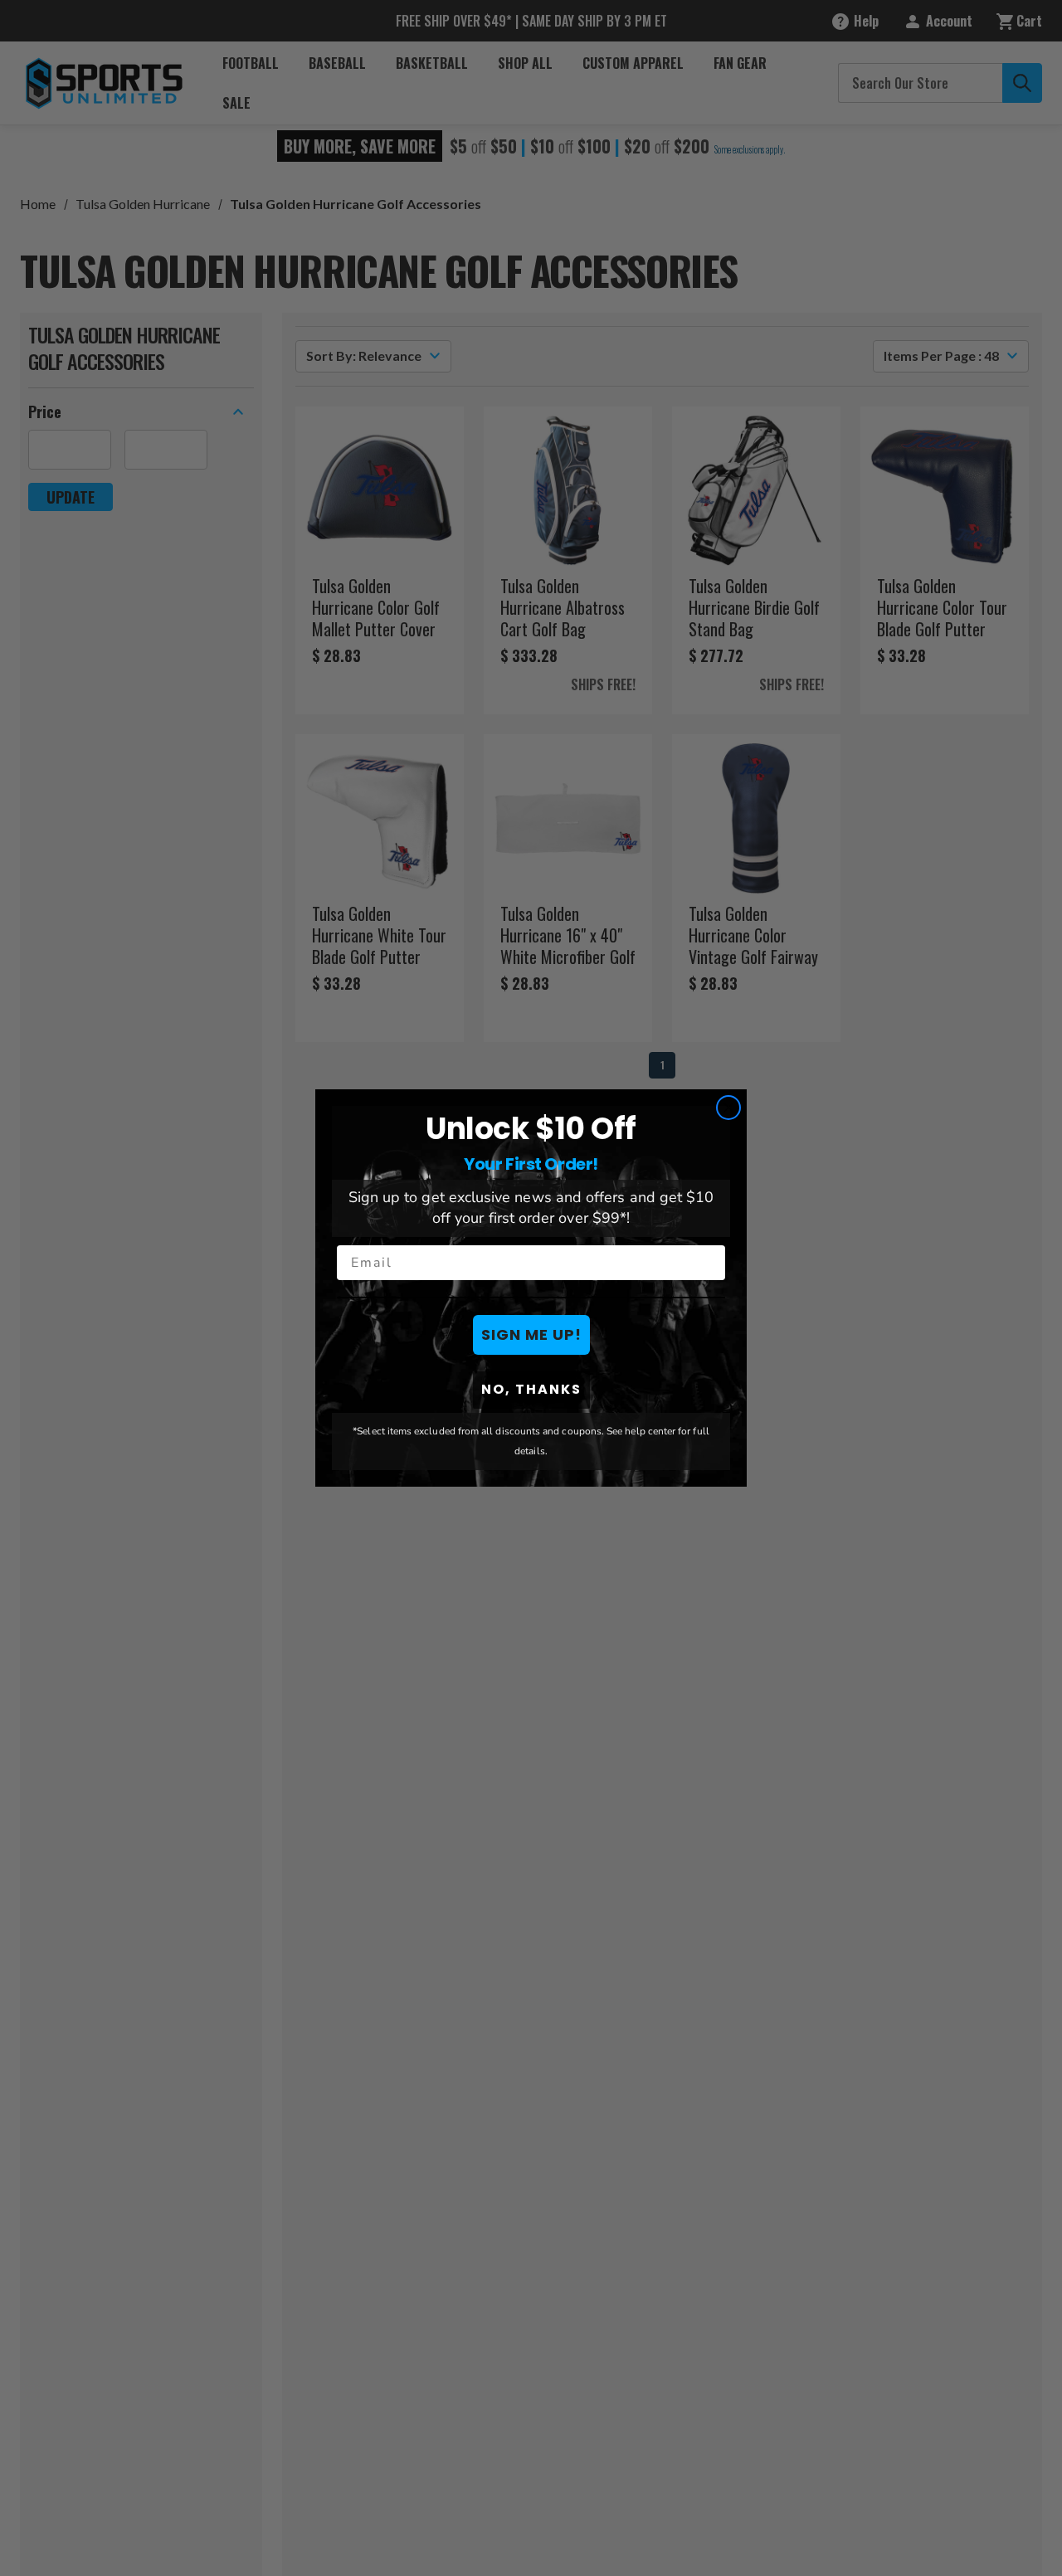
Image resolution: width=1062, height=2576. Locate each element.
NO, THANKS (531, 1389)
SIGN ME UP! (531, 1334)
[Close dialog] (728, 1108)
